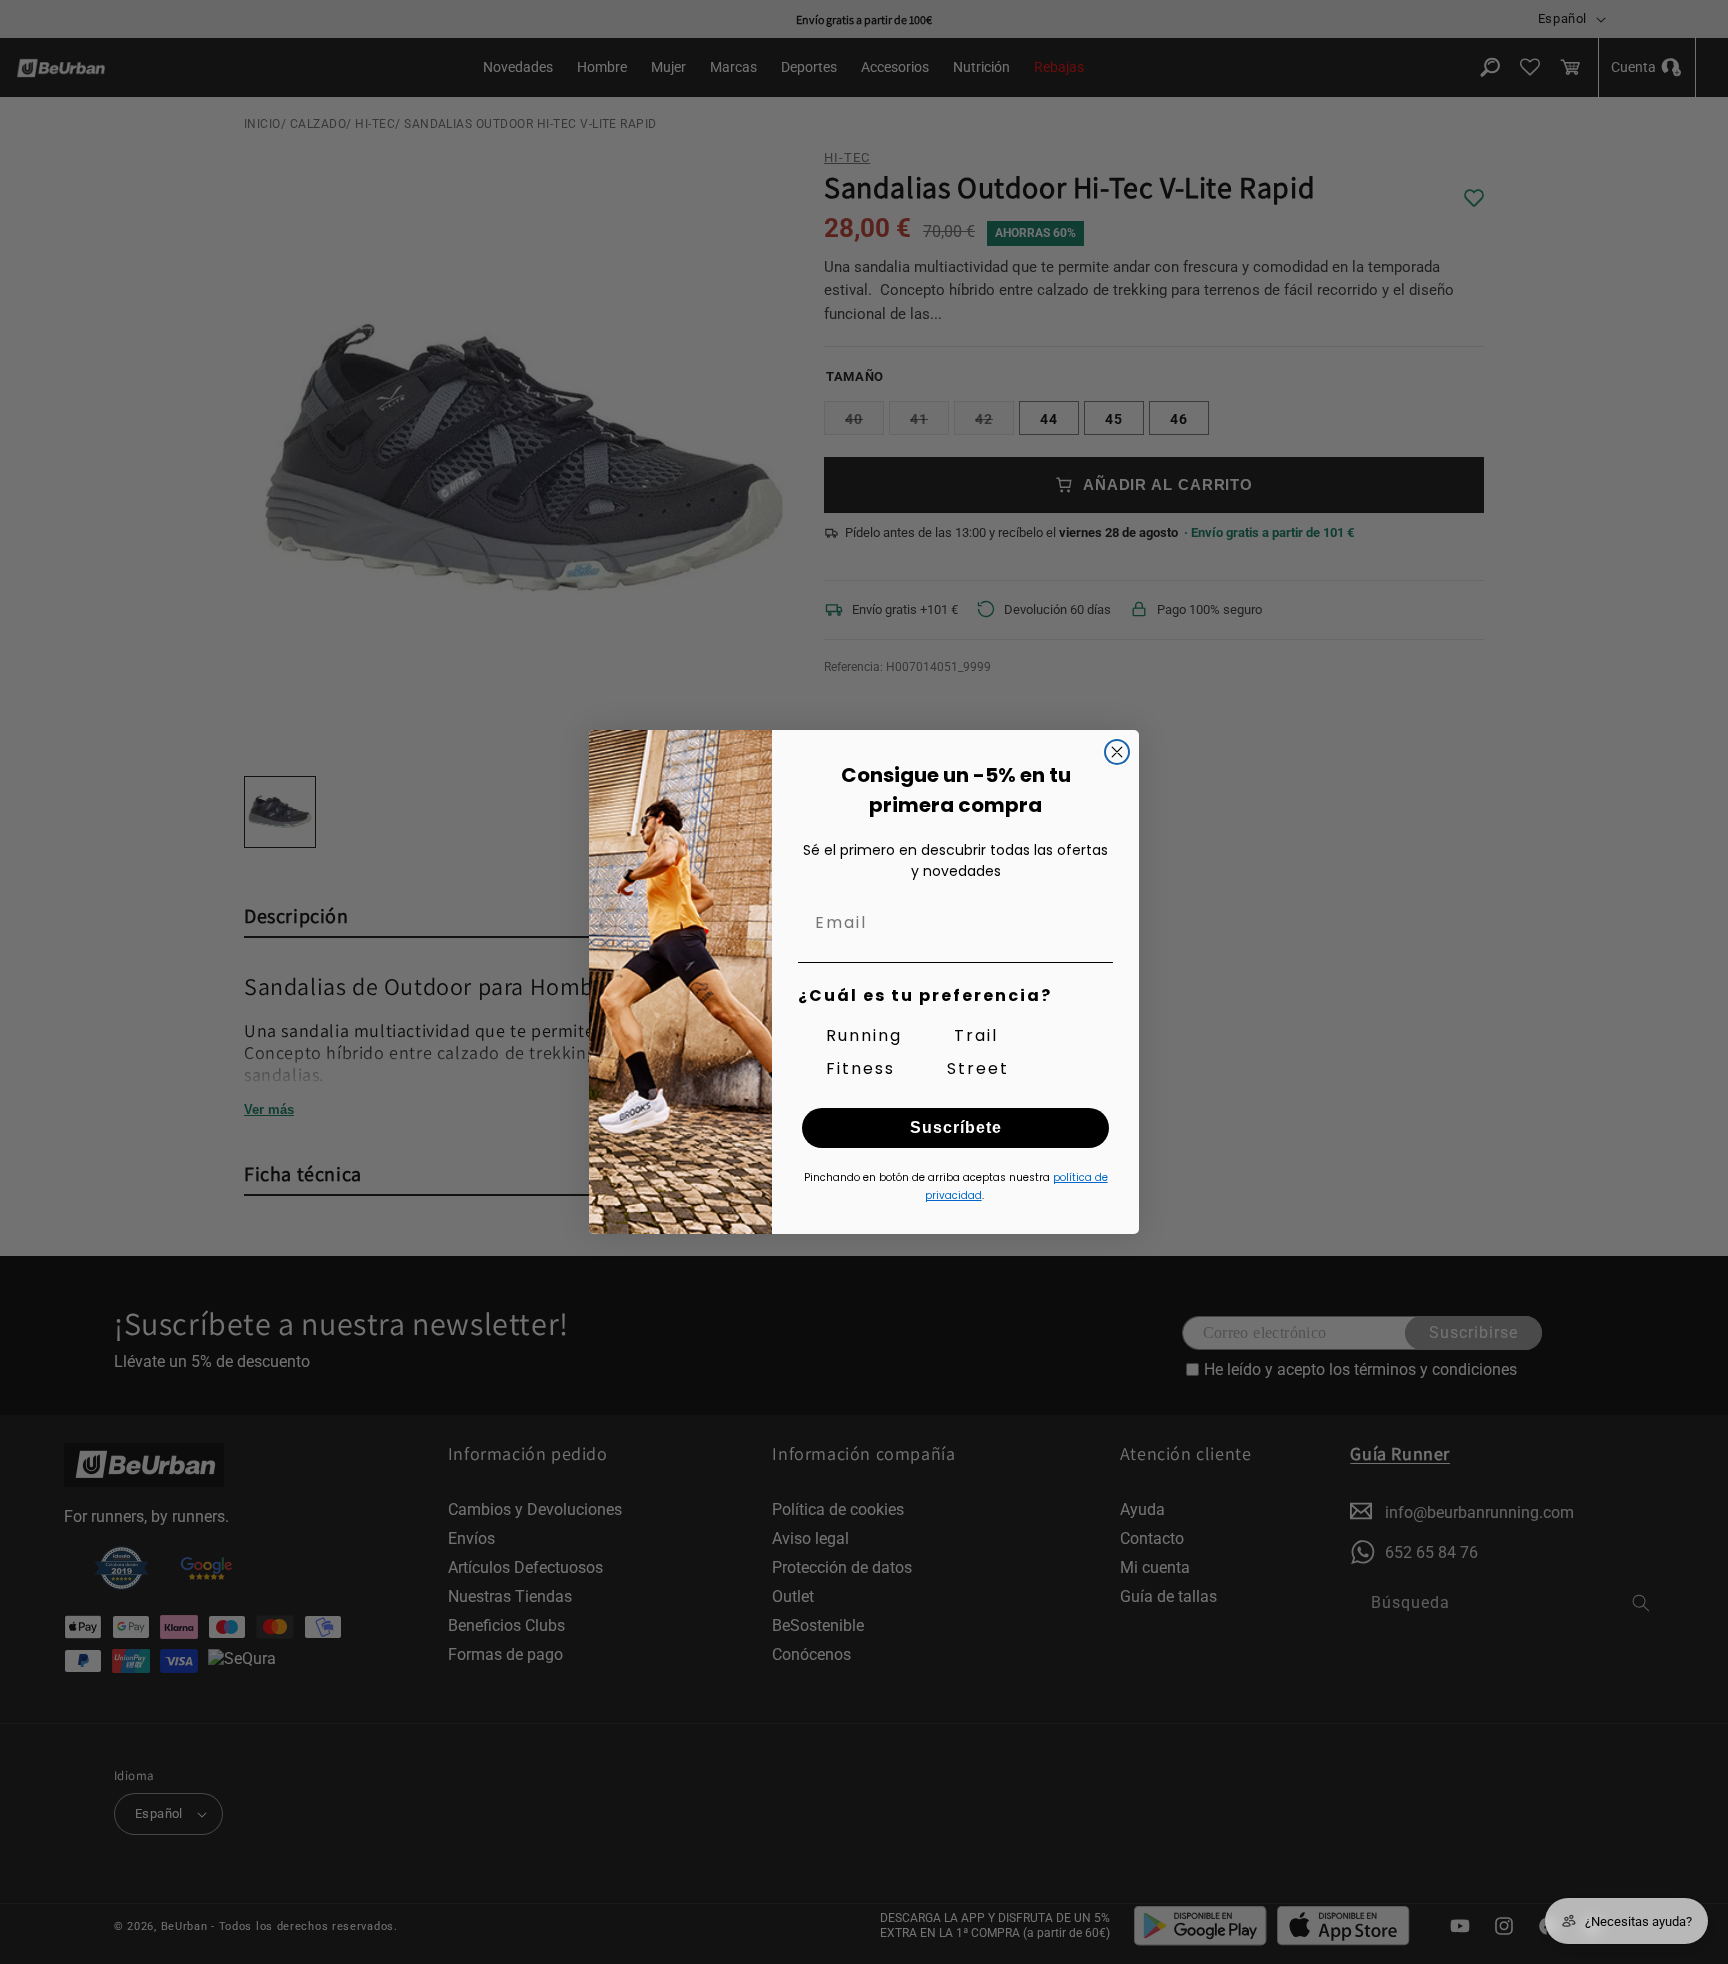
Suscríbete (956, 1127)
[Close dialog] (1117, 752)
